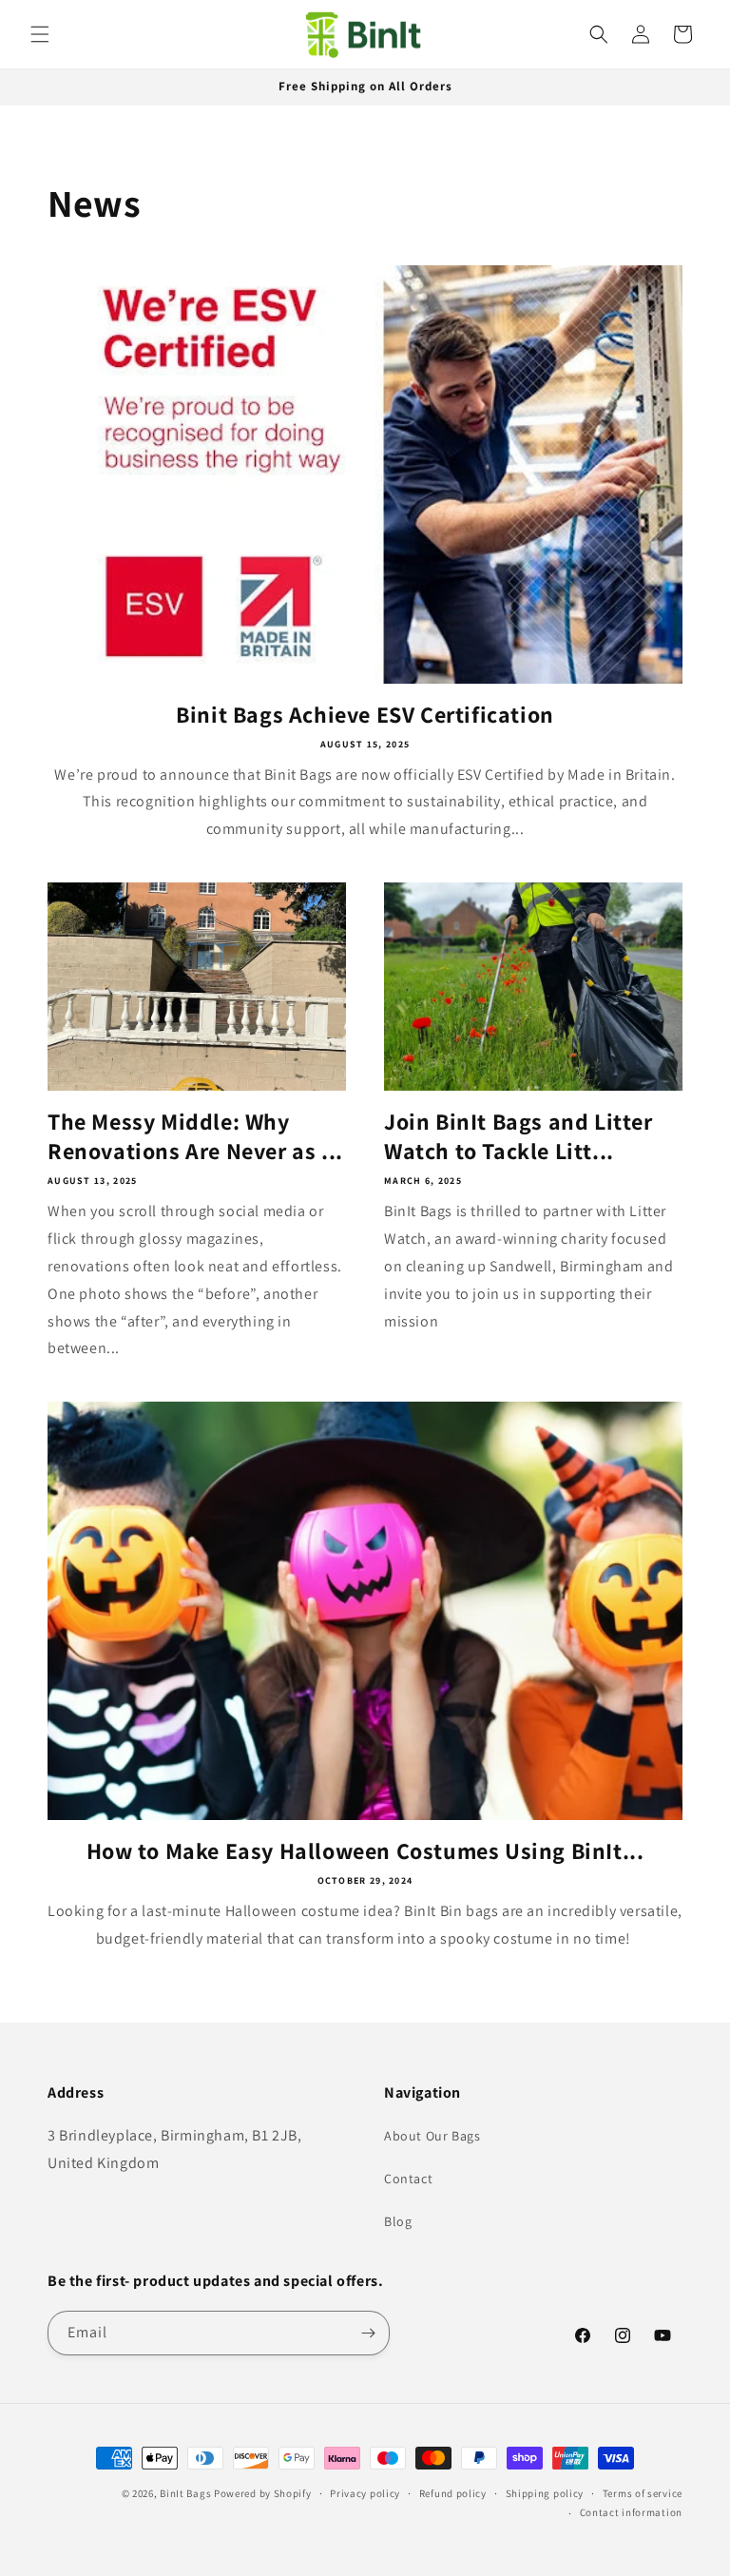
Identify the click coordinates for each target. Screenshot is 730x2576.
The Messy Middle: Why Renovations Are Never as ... (195, 1136)
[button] (40, 34)
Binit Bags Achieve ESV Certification (365, 715)
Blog (398, 2221)
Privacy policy (365, 2493)
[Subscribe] (368, 2333)
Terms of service (643, 2493)
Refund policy (453, 2493)
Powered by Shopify (263, 2493)
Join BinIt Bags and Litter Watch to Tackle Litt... (519, 1136)
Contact (408, 2179)
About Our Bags (432, 2136)
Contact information (631, 2512)
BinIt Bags (185, 2493)
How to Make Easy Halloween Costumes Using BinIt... (365, 1851)
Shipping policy (545, 2493)
